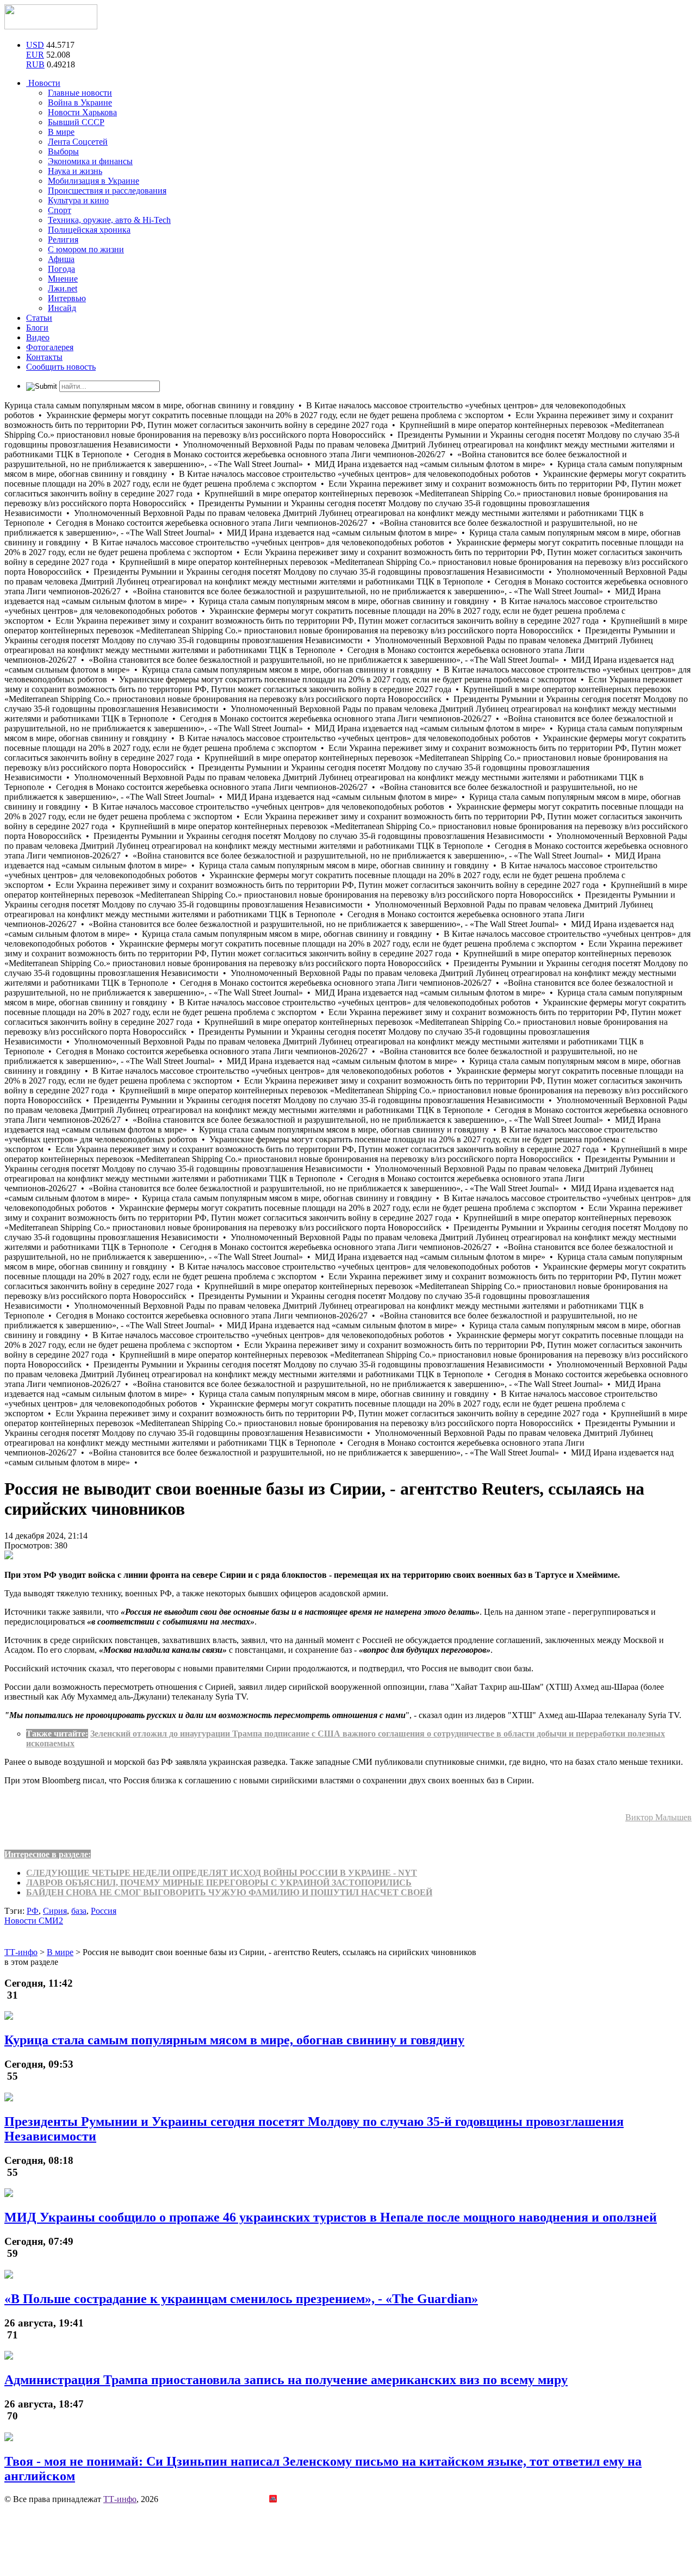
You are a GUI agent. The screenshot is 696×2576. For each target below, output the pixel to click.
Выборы (63, 151)
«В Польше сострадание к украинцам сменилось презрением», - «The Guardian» (241, 2299)
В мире (61, 132)
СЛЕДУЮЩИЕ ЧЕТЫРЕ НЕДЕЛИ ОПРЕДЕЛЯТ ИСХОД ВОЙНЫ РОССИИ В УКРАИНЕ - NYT (222, 1873)
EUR (35, 55)
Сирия (55, 1911)
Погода (61, 269)
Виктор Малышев (658, 1817)
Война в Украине (80, 102)
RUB (35, 64)
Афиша (61, 259)
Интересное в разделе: (48, 1854)
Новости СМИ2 (34, 1921)
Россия (104, 1911)
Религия (63, 239)
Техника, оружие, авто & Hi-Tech (109, 220)
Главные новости (80, 93)
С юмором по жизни (86, 249)
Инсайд (62, 308)
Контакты (44, 357)
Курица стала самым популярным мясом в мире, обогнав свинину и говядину (234, 2040)
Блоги (37, 328)
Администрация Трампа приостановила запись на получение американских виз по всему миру (286, 2380)
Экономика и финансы (90, 161)
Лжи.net (63, 288)
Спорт (60, 210)
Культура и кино (78, 200)
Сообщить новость (61, 367)
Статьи (39, 318)
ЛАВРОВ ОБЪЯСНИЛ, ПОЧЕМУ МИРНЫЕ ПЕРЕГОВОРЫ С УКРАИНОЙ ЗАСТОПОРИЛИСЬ (219, 1883)
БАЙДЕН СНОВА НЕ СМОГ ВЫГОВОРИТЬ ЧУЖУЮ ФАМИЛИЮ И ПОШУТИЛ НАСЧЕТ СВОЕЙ (229, 1892)
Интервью (67, 298)
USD (35, 45)
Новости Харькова (82, 112)
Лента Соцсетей (78, 142)
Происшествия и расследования (107, 191)
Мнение (63, 279)
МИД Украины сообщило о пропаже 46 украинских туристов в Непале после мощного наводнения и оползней (331, 2217)
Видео (38, 337)
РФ (33, 1911)
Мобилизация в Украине (94, 181)
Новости (43, 83)
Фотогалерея (50, 347)
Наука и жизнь (75, 171)
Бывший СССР (76, 122)
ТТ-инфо (120, 2499)
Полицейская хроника (89, 230)
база (79, 1911)
